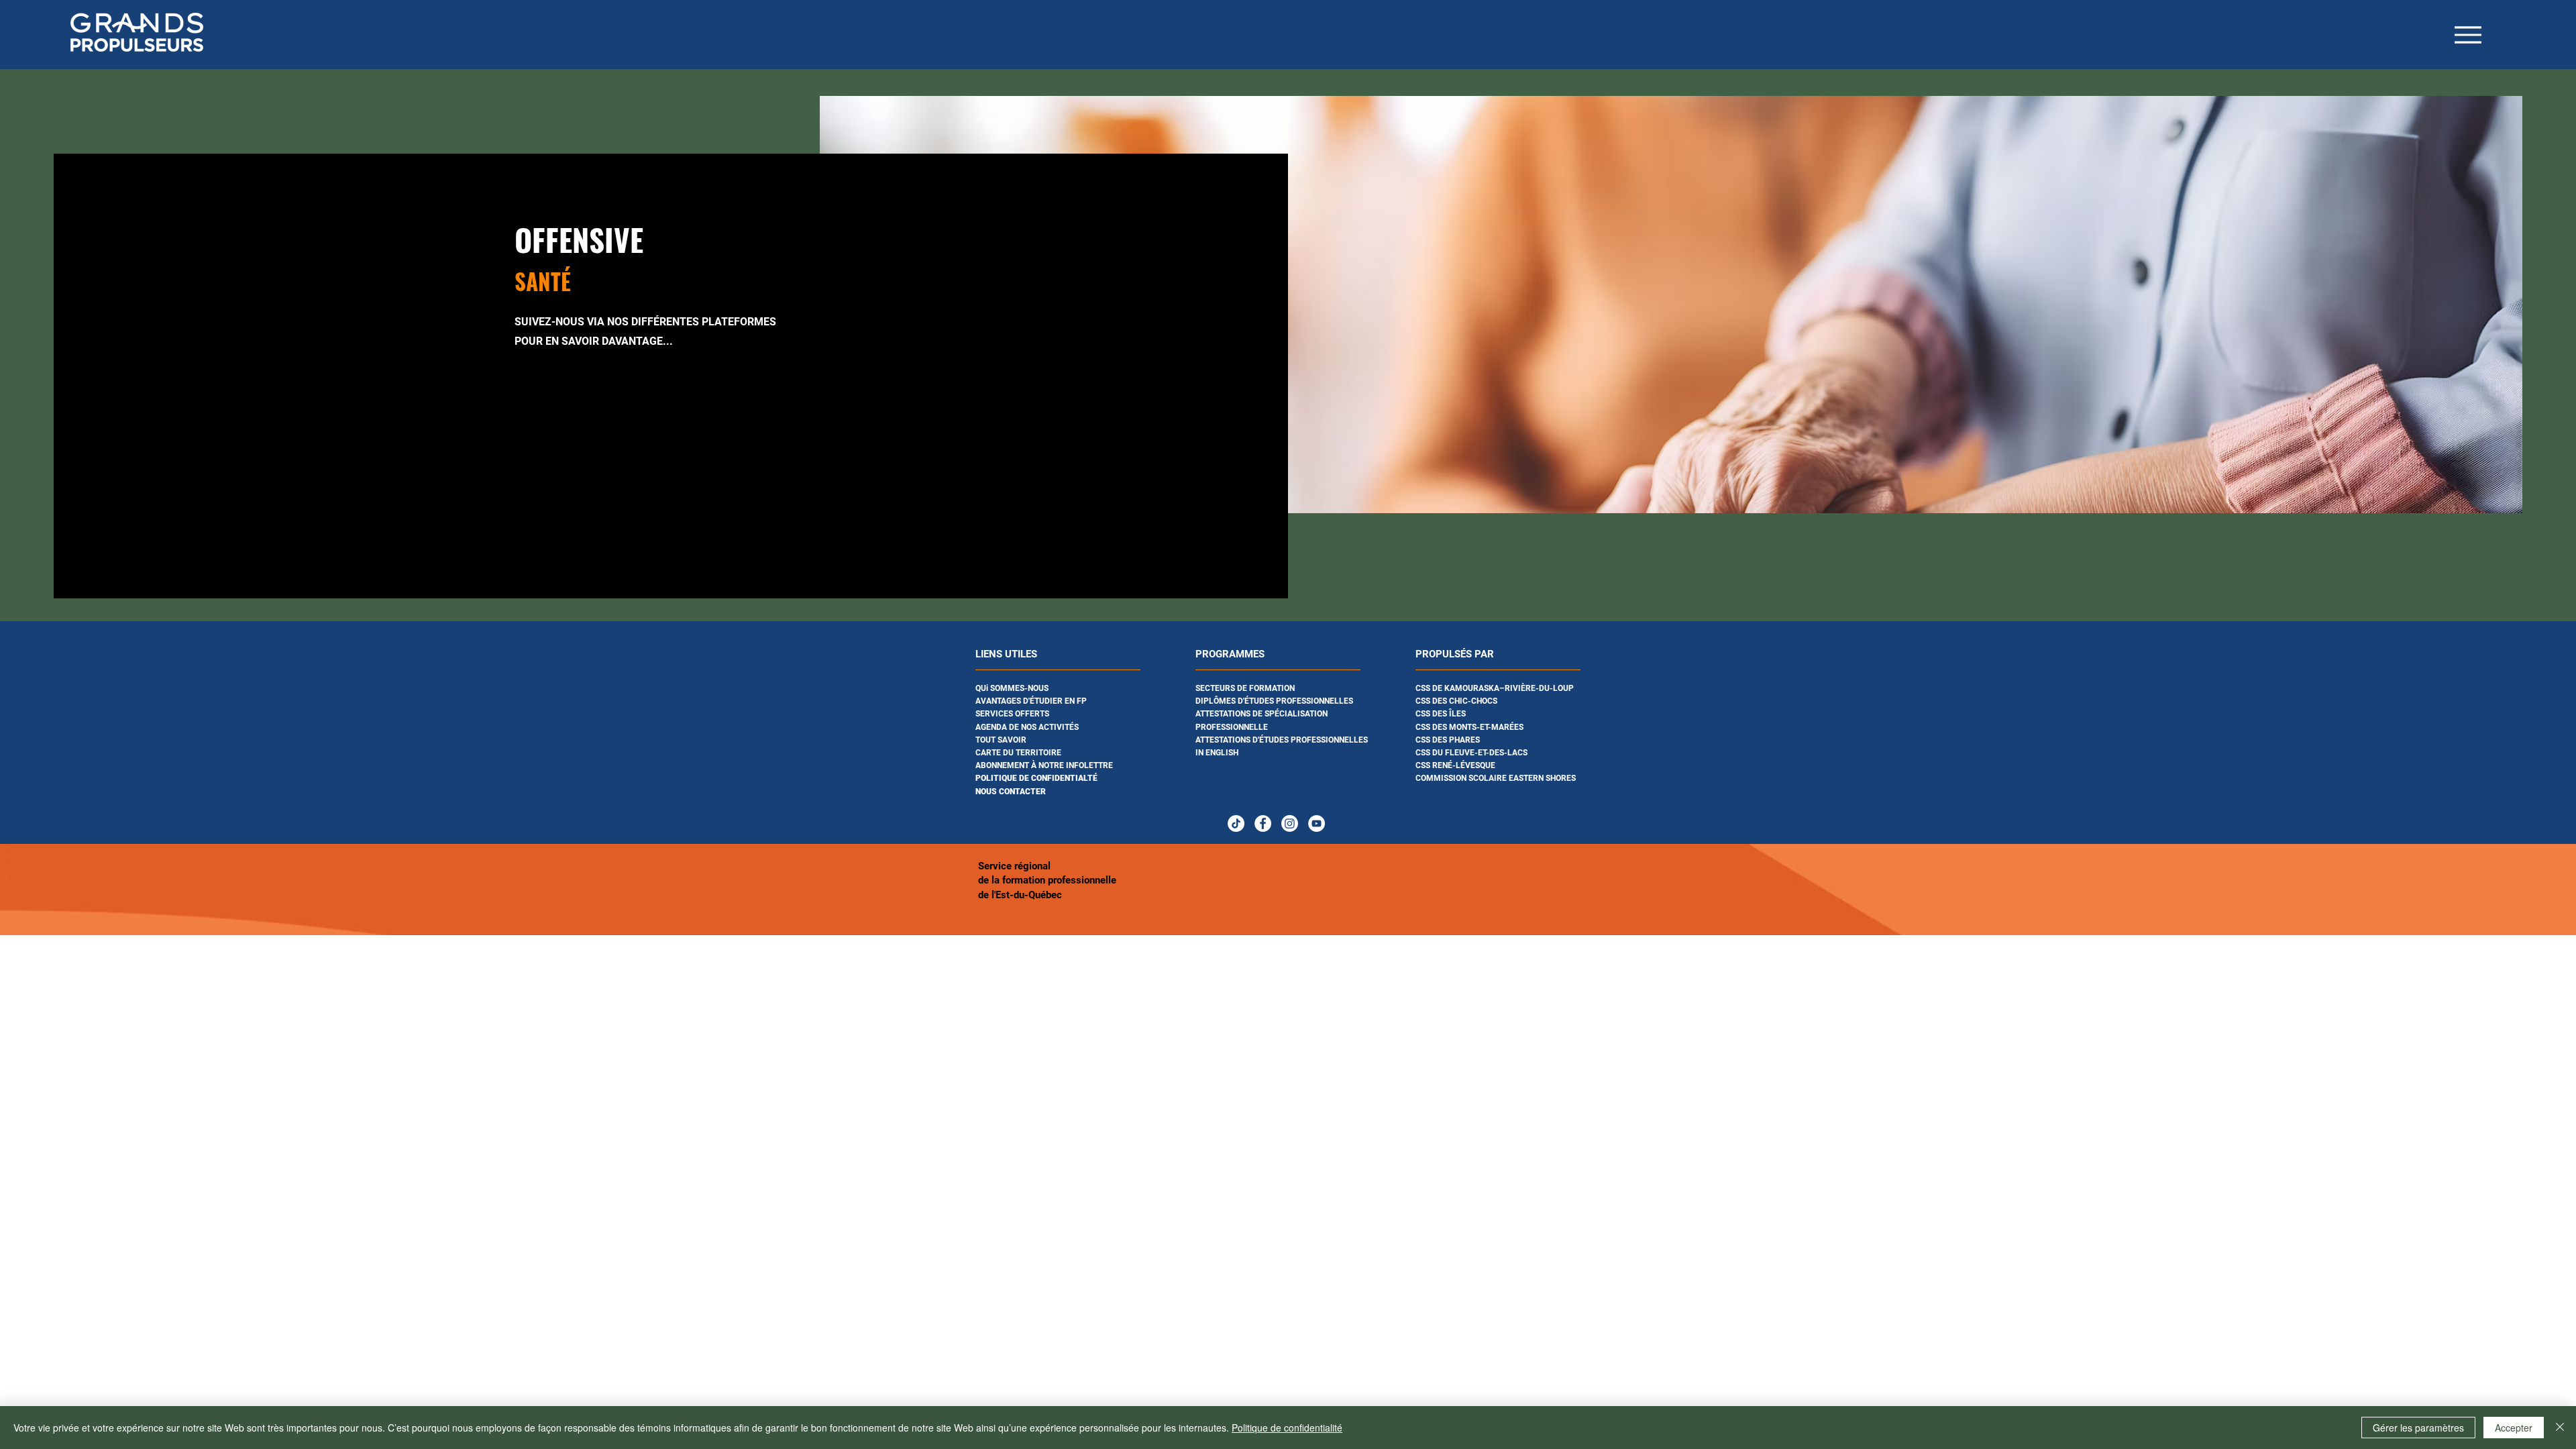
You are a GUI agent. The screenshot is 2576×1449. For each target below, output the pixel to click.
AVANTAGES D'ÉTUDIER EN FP (1031, 701)
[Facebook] (1263, 823)
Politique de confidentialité (1287, 1428)
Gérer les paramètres (2418, 1428)
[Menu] (2468, 35)
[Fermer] (2560, 1428)
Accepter (2514, 1428)
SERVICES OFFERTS (1012, 714)
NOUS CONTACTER (1011, 792)
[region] (1068, 730)
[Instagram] (1290, 823)
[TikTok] (1236, 823)
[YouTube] (1317, 823)
